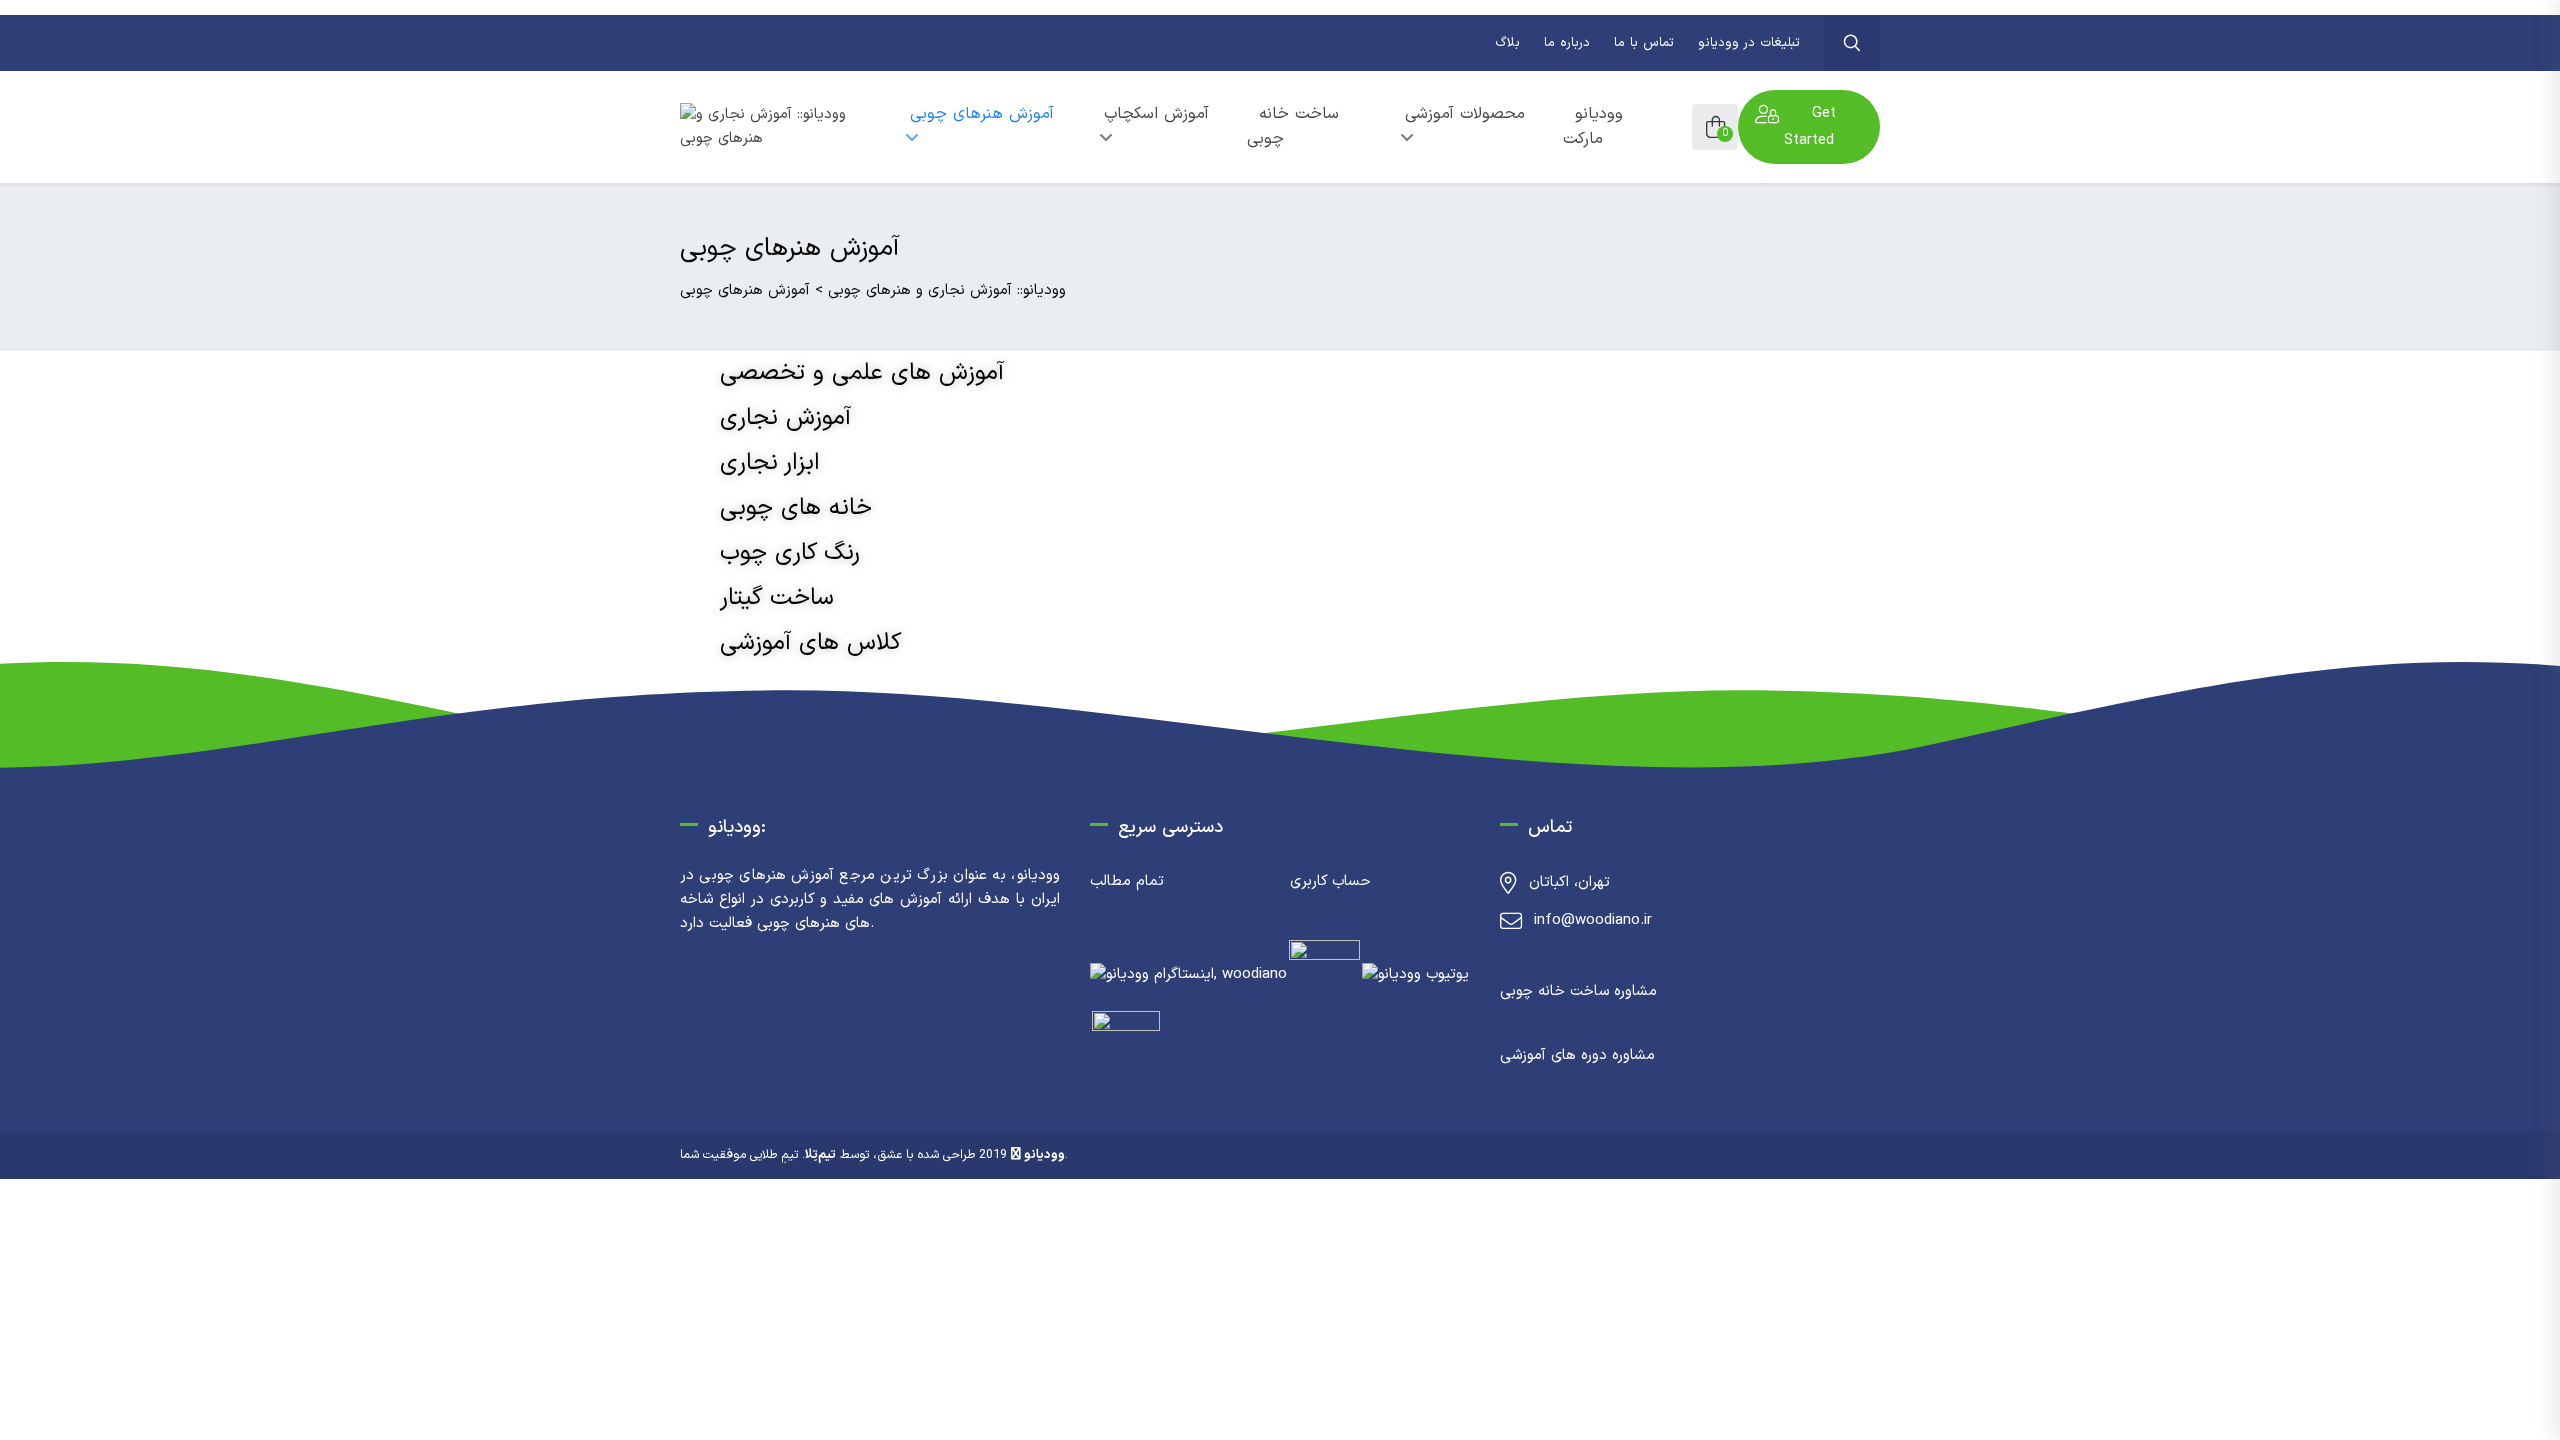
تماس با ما (1644, 43)
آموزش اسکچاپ (1156, 114)
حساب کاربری (1330, 881)
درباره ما (1567, 43)
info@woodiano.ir (1593, 920)
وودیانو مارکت (1593, 126)
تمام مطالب (1127, 881)
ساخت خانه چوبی (1293, 126)
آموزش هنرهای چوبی (982, 114)
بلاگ (1507, 43)
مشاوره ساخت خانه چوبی (1578, 991)
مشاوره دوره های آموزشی (1577, 1055)
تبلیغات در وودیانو (1749, 43)
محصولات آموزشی (1465, 114)
